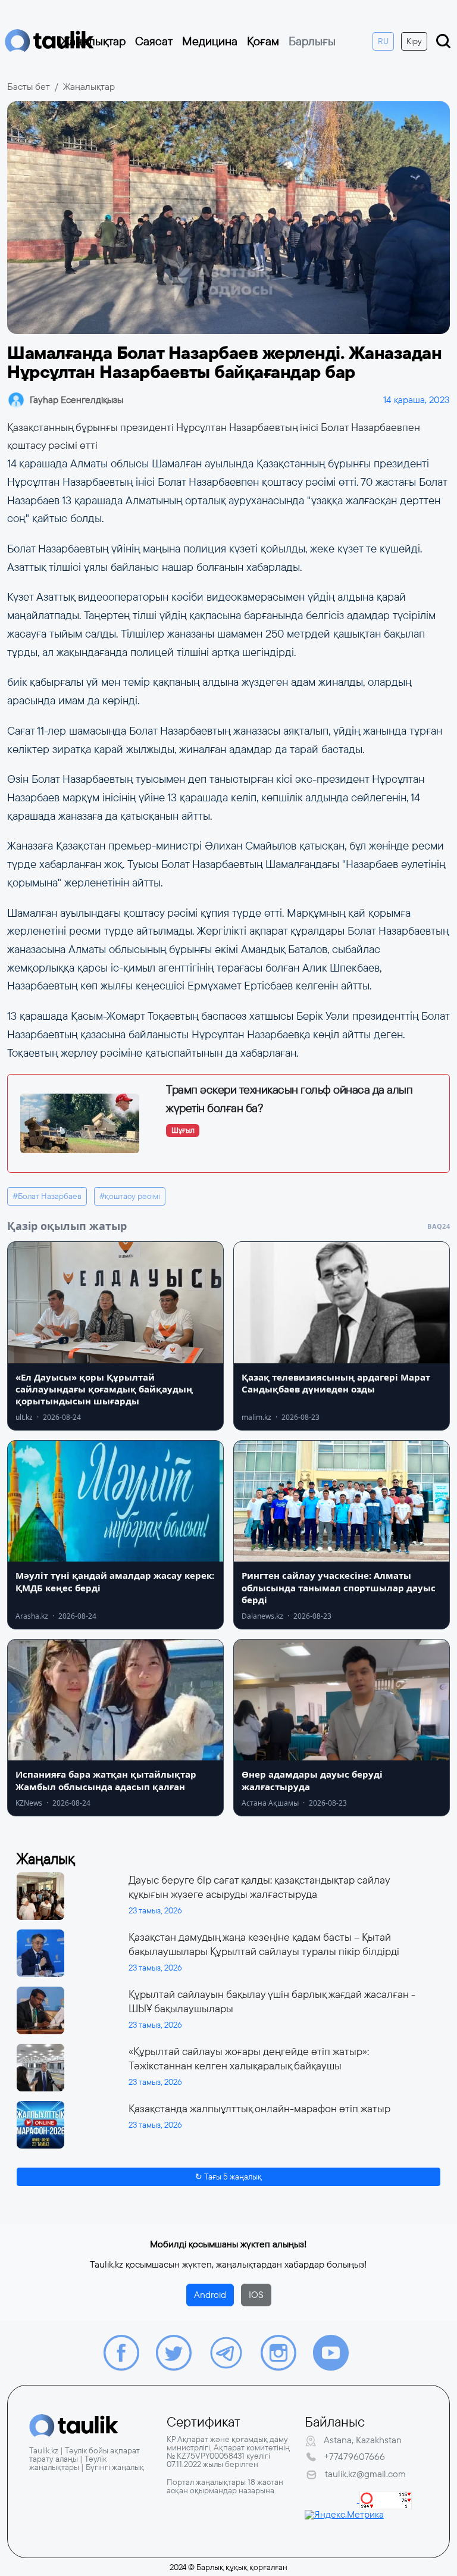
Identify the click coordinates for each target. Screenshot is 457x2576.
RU (383, 41)
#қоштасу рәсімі (130, 1196)
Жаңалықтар (93, 41)
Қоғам (263, 41)
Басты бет (29, 87)
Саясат (154, 41)
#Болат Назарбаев (47, 1196)
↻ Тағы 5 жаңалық (228, 2177)
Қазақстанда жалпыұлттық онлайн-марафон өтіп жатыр (259, 2109)
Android (210, 2295)
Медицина (210, 41)
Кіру (414, 41)
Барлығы (312, 41)
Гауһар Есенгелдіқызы (76, 400)
